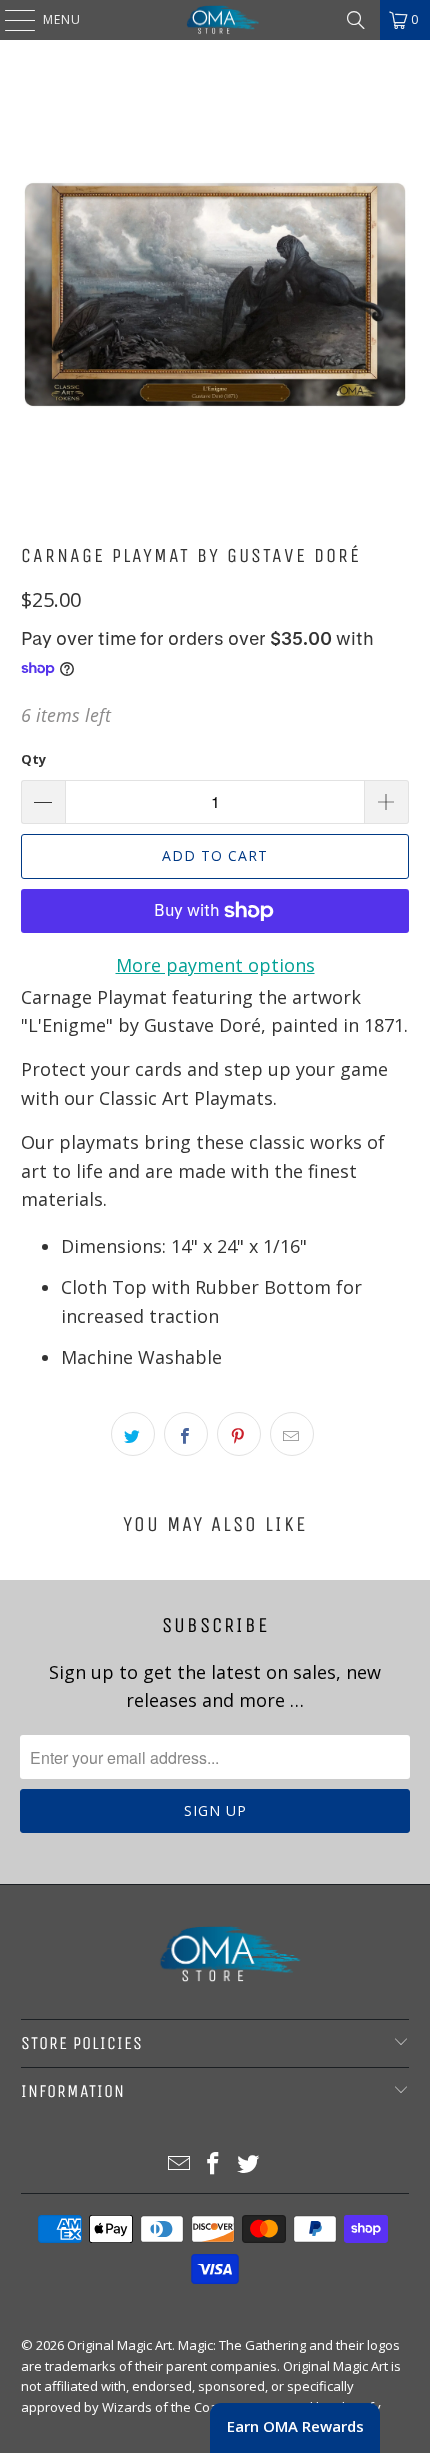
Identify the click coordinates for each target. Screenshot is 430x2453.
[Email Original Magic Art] (179, 2164)
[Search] (356, 20)
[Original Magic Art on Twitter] (249, 2164)
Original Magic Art (119, 2345)
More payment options (215, 965)
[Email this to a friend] (292, 1434)
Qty (33, 759)
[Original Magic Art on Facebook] (214, 2164)
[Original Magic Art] (215, 20)
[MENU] (10, 20)
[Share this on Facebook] (186, 1434)
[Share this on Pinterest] (239, 1434)
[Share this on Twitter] (133, 1434)
